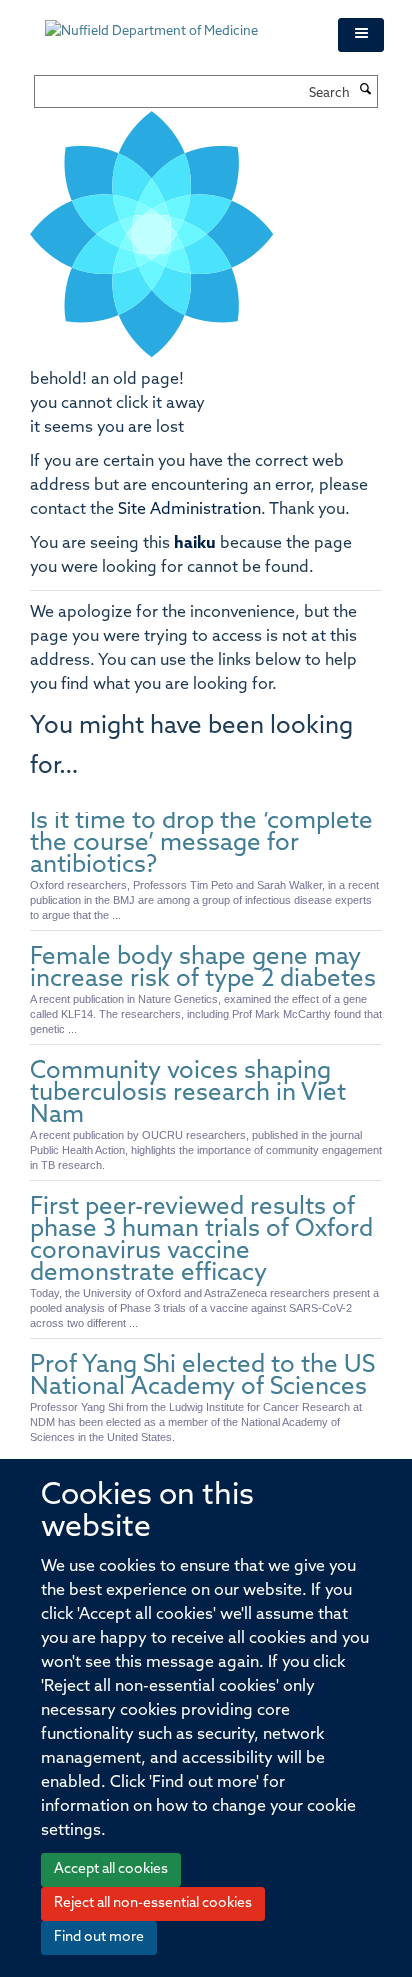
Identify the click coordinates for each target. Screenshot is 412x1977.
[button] (361, 35)
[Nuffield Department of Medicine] (176, 22)
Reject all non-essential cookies (153, 1903)
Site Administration (189, 510)
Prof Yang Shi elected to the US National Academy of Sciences (202, 1377)
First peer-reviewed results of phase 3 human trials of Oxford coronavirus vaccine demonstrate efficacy (201, 1241)
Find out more (99, 1937)
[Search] (366, 91)
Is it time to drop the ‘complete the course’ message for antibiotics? (201, 844)
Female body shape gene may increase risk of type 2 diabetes (203, 969)
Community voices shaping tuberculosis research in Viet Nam (188, 1094)
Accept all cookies (111, 1869)
